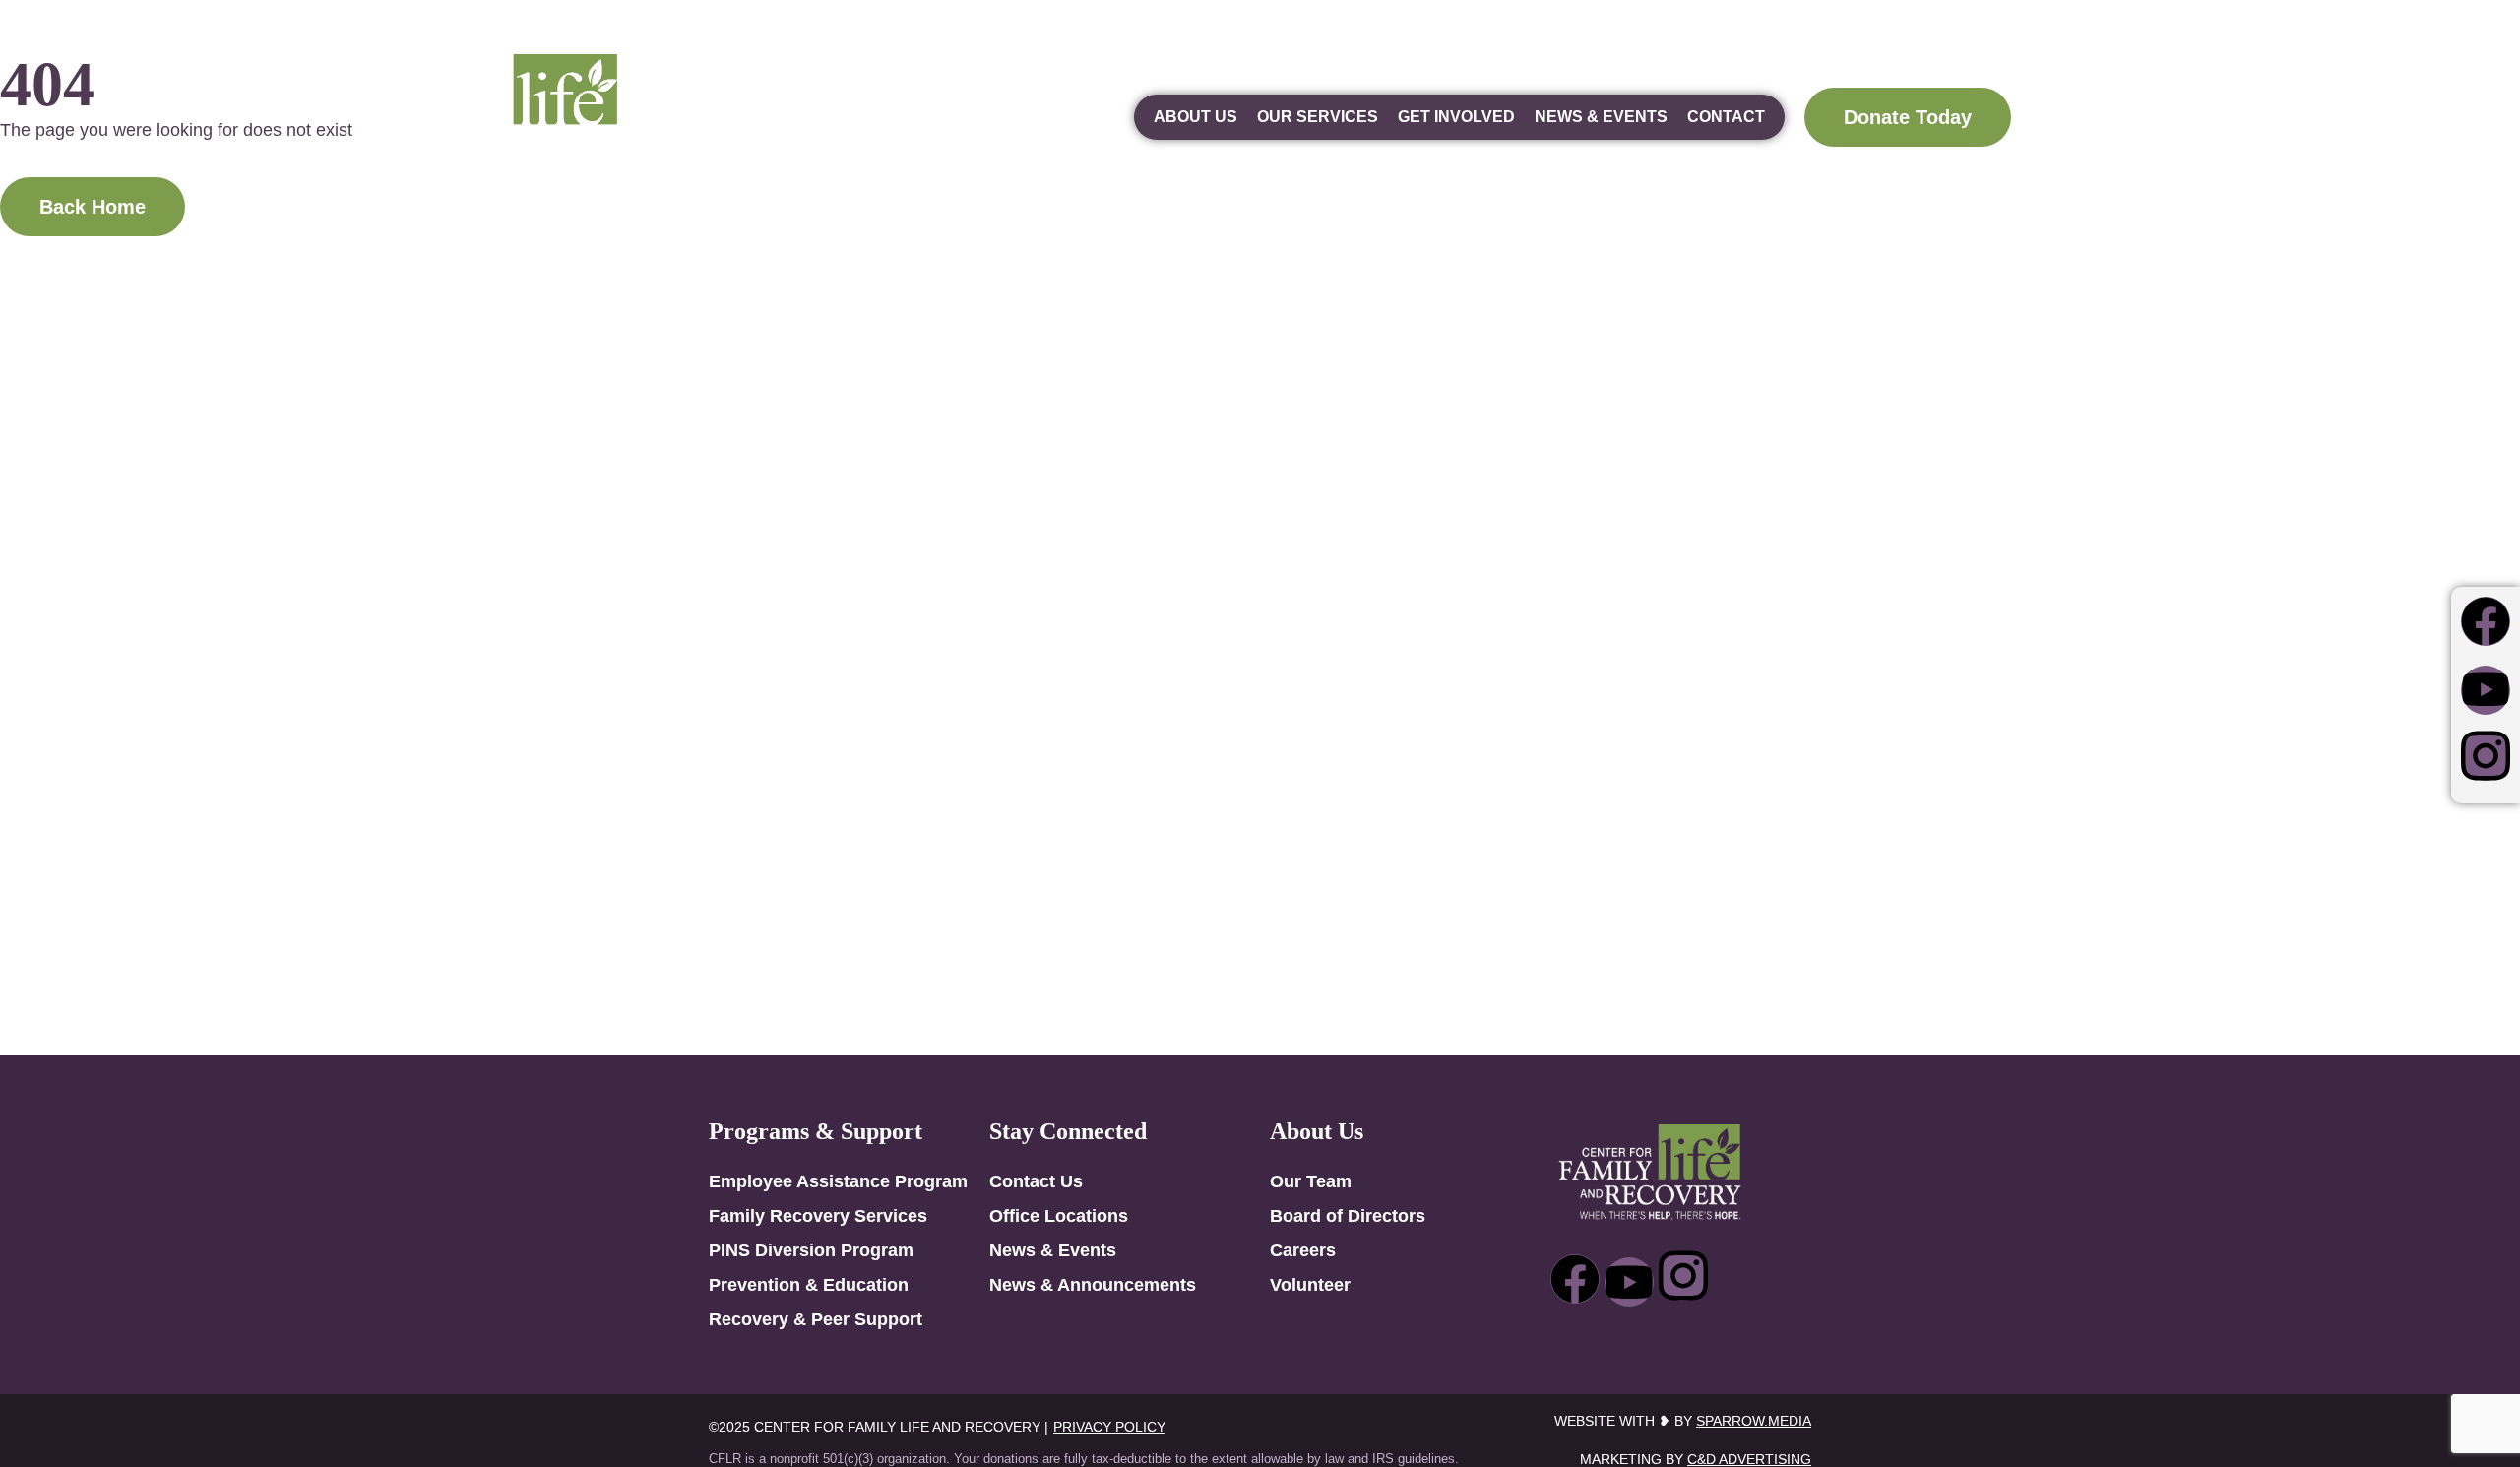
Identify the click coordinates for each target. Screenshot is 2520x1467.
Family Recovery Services (818, 1216)
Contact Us (1036, 1181)
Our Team (1311, 1181)
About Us (1196, 117)
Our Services (1318, 117)
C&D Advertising (1749, 1459)
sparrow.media (1754, 1421)
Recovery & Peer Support (816, 1319)
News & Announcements (1093, 1285)
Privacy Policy (1109, 1427)
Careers (1303, 1250)
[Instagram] (2486, 756)
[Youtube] (2486, 690)
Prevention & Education (809, 1285)
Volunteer (1310, 1285)
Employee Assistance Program (838, 1181)
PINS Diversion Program (811, 1250)
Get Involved (1456, 117)
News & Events (1601, 117)
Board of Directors (1348, 1216)
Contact (1726, 117)
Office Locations (1059, 1216)
